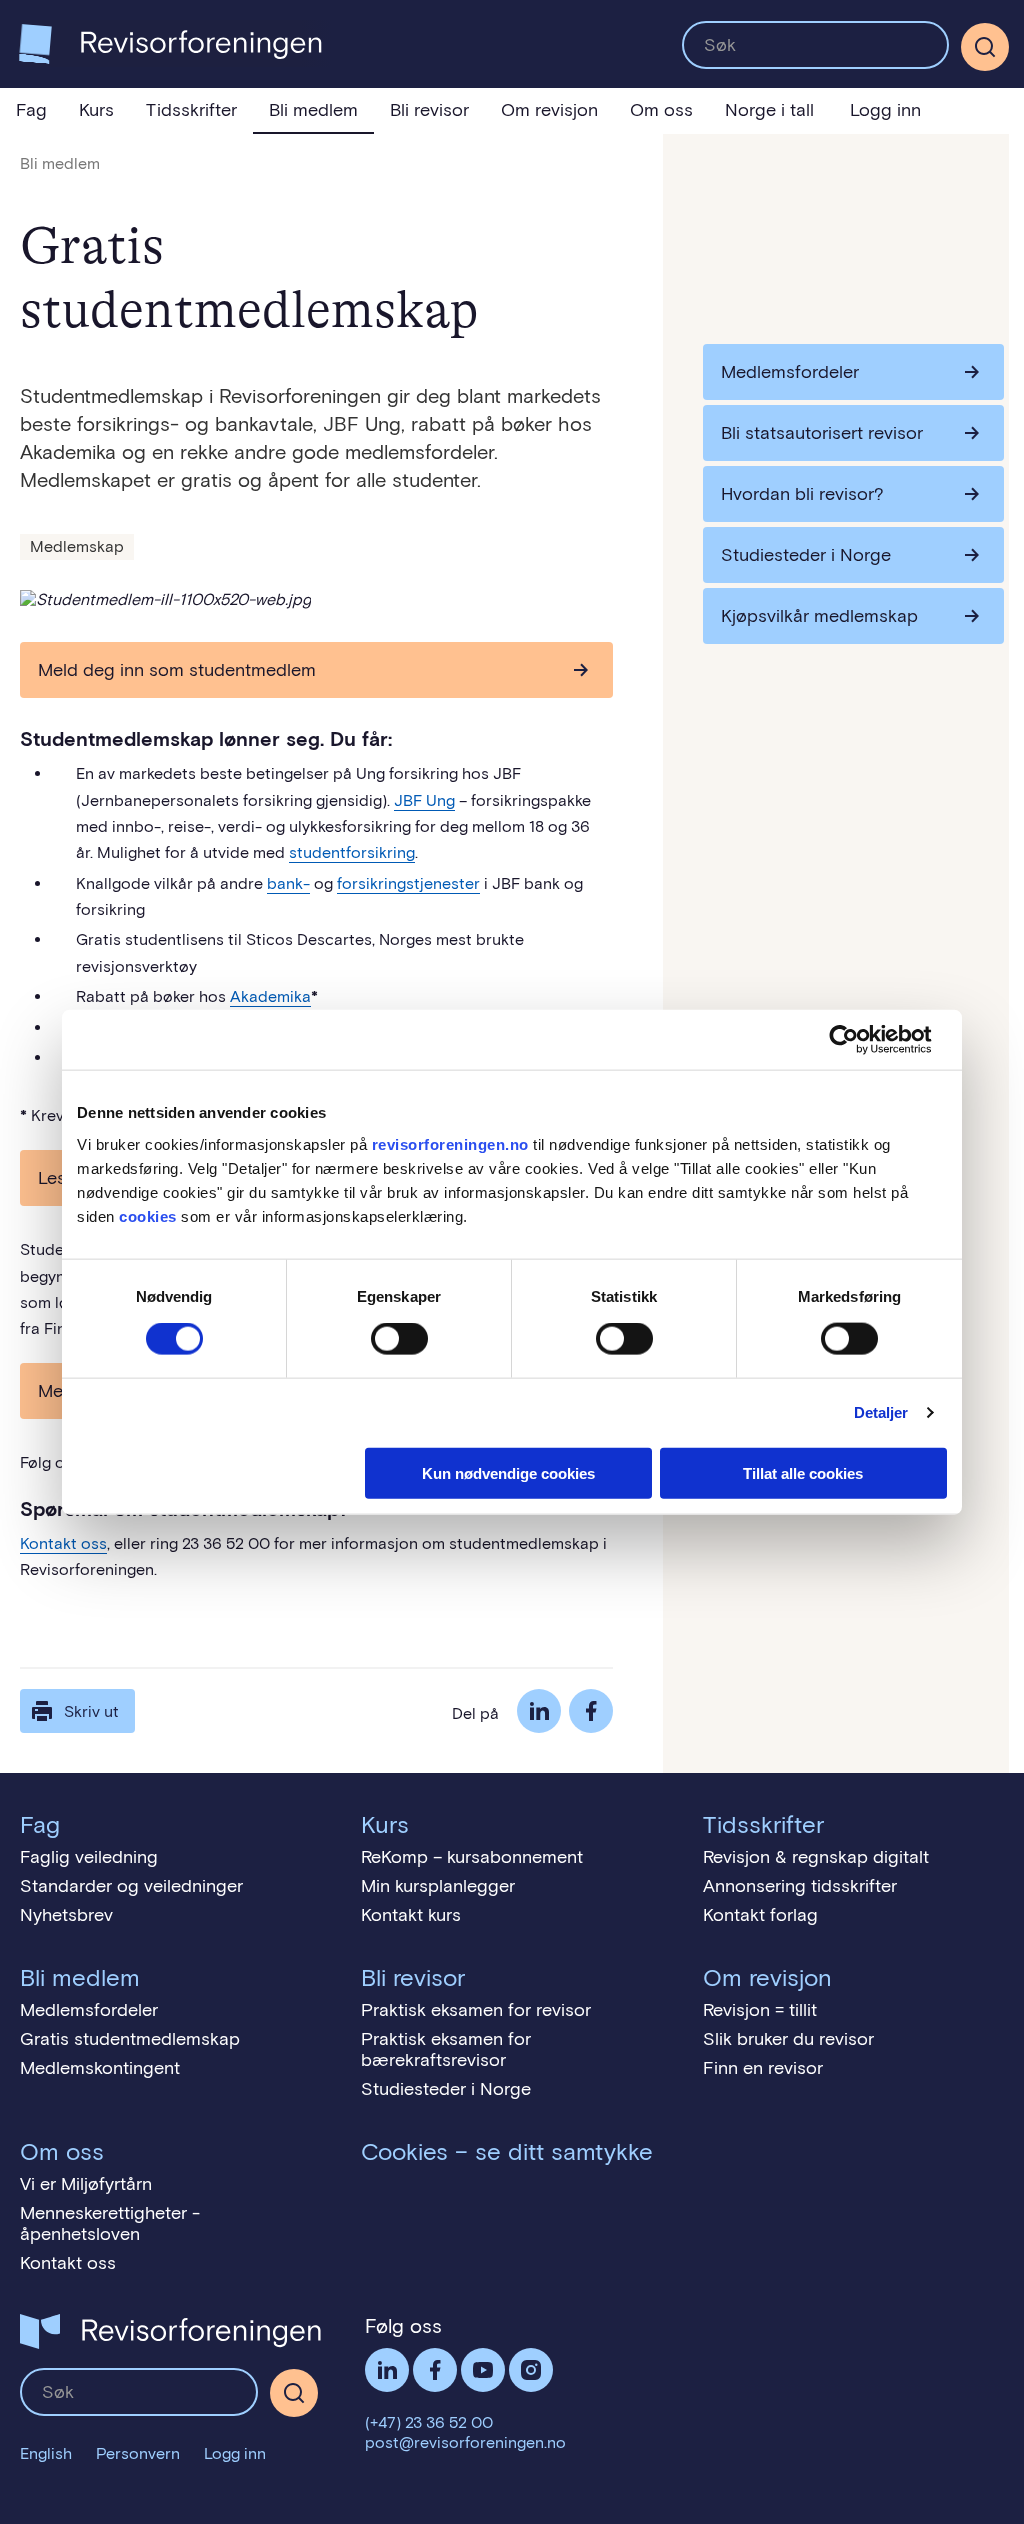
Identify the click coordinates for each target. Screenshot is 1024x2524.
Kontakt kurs (411, 1915)
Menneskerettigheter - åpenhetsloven (110, 2223)
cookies (148, 1215)
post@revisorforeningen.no (465, 2442)
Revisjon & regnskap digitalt (816, 1857)
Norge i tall (769, 110)
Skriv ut (91, 1711)
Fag (31, 110)
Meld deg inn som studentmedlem (177, 670)
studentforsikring (352, 852)
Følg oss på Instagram (531, 2370)
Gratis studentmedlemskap (130, 2039)
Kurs (96, 110)
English (46, 2453)
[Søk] (815, 45)
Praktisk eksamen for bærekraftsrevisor (446, 2049)
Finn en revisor (763, 2068)
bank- (288, 883)
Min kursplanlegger (438, 1886)
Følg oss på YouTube (483, 2370)
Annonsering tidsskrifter (800, 1886)
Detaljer (881, 1412)
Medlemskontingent (100, 2068)
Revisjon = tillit (760, 2010)
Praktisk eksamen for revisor (476, 2010)
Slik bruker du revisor (788, 2039)
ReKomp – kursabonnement (472, 1857)
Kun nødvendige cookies (508, 1472)
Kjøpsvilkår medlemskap (819, 616)
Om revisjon (549, 110)
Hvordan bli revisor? (802, 494)
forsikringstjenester (408, 883)
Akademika (270, 996)
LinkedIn (539, 1711)
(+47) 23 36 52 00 (429, 2422)
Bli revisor (429, 110)
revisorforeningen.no (450, 1143)
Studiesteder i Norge (806, 555)
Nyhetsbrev (66, 1915)
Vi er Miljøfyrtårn (86, 2184)
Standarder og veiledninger (131, 1886)
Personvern (138, 2453)
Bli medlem (313, 110)
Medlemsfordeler (790, 372)
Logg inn (885, 110)
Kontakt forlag (760, 1915)
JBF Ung (424, 800)
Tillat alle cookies (803, 1472)
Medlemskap (77, 546)
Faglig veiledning (89, 1857)
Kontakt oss (63, 1543)
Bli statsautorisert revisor (822, 433)
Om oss (661, 110)
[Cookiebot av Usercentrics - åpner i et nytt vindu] (859, 1040)
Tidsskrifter (191, 110)
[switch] (399, 1339)
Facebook (591, 1711)
